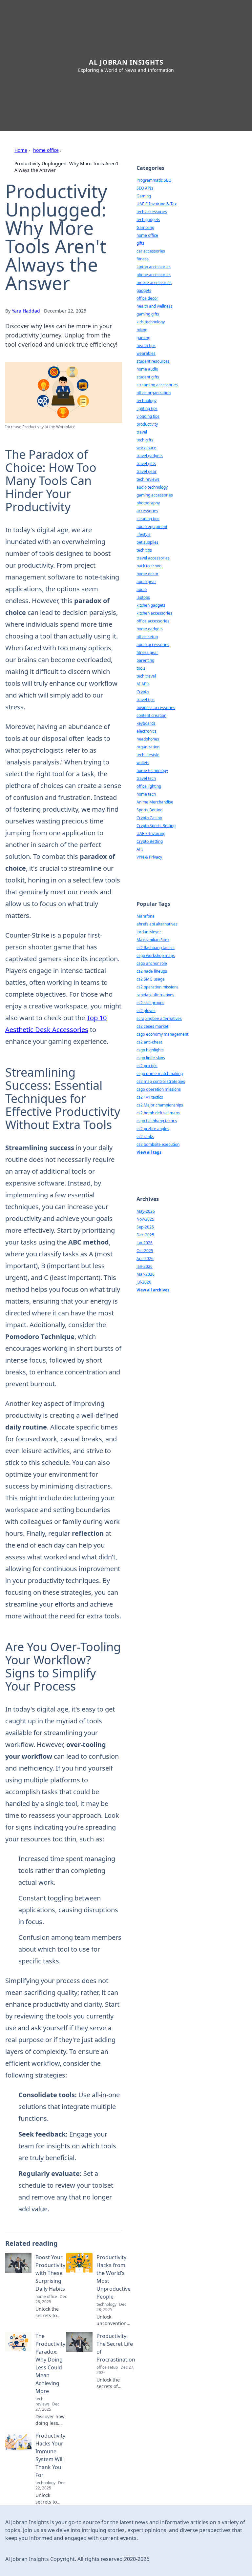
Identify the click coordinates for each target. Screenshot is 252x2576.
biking (142, 330)
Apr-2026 (145, 1258)
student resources (153, 361)
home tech (146, 794)
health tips (146, 345)
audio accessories (153, 645)
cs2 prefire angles (153, 1129)
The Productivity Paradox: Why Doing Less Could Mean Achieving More (50, 2363)
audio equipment (152, 527)
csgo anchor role (152, 963)
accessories (147, 511)
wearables (146, 353)
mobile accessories (154, 283)
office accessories (153, 621)
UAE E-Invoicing (151, 833)
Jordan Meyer (149, 932)
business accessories (156, 708)
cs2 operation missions (157, 987)
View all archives (153, 1290)
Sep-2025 (145, 1227)
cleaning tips (148, 519)
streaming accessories (157, 385)
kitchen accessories (154, 613)
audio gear (146, 582)
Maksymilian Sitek (153, 940)
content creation (151, 715)
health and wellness (155, 306)
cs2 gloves (146, 1011)
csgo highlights (150, 1050)
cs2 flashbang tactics (156, 948)
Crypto (143, 692)
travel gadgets (150, 456)
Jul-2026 (144, 1282)
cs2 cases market (152, 1026)
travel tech (146, 778)
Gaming (144, 196)
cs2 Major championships (160, 1105)
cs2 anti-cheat (149, 1042)
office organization (154, 393)
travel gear (147, 471)
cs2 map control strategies (161, 1081)
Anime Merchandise (155, 802)
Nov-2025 (145, 1219)
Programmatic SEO (154, 180)
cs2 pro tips (147, 1066)
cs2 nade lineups (152, 971)
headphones (148, 739)
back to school (149, 566)
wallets (143, 763)
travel (142, 432)
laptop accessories (154, 267)
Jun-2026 (145, 1243)
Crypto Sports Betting (156, 826)
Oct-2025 (145, 1251)
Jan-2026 (145, 1266)
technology (147, 401)
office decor (147, 298)
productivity (147, 424)
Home (21, 150)
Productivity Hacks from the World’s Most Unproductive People (114, 2277)
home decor (147, 574)
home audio (147, 369)
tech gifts (145, 440)
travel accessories (153, 558)
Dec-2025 (145, 1235)
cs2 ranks (145, 1136)
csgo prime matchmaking (160, 1074)
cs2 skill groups (150, 1003)
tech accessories (152, 212)
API (140, 849)
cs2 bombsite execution (158, 1144)
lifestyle (144, 534)
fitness (143, 259)
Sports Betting (149, 810)
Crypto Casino (149, 818)
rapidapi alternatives (155, 995)
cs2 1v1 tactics (150, 1097)
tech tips (144, 550)
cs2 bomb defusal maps (158, 1113)
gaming (143, 338)
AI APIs (143, 684)
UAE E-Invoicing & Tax (157, 204)
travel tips (146, 700)
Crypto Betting (150, 841)
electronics (147, 731)
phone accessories (154, 275)
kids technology (151, 322)
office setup (147, 637)
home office (46, 150)
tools (141, 668)
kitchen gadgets (151, 605)
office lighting (149, 786)
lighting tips (147, 408)
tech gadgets (148, 220)
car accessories (151, 251)
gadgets (144, 290)
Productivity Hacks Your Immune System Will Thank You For (50, 2455)
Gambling (145, 227)
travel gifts (146, 464)
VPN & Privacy (149, 857)
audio (142, 589)
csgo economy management (162, 1034)
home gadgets (150, 629)
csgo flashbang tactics (157, 1121)
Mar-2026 (146, 1274)
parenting (145, 660)
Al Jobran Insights (126, 62)
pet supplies (147, 542)
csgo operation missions (159, 1089)
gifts (140, 243)
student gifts (148, 377)
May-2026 (146, 1211)
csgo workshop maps (156, 955)
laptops (143, 597)
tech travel (146, 676)
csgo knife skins (151, 1058)
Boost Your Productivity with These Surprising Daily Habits (50, 2273)
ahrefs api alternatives (157, 924)
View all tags (149, 1152)
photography (148, 503)
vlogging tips (148, 416)
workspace (146, 448)
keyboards (146, 723)
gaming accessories (155, 495)
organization (148, 747)
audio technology (152, 487)
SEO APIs (145, 188)
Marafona (146, 916)
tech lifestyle (148, 755)
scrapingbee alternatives (159, 1018)
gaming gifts (148, 314)
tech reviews (148, 479)
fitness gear (147, 652)
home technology (152, 771)
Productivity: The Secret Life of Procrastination (116, 2348)
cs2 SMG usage (151, 979)
